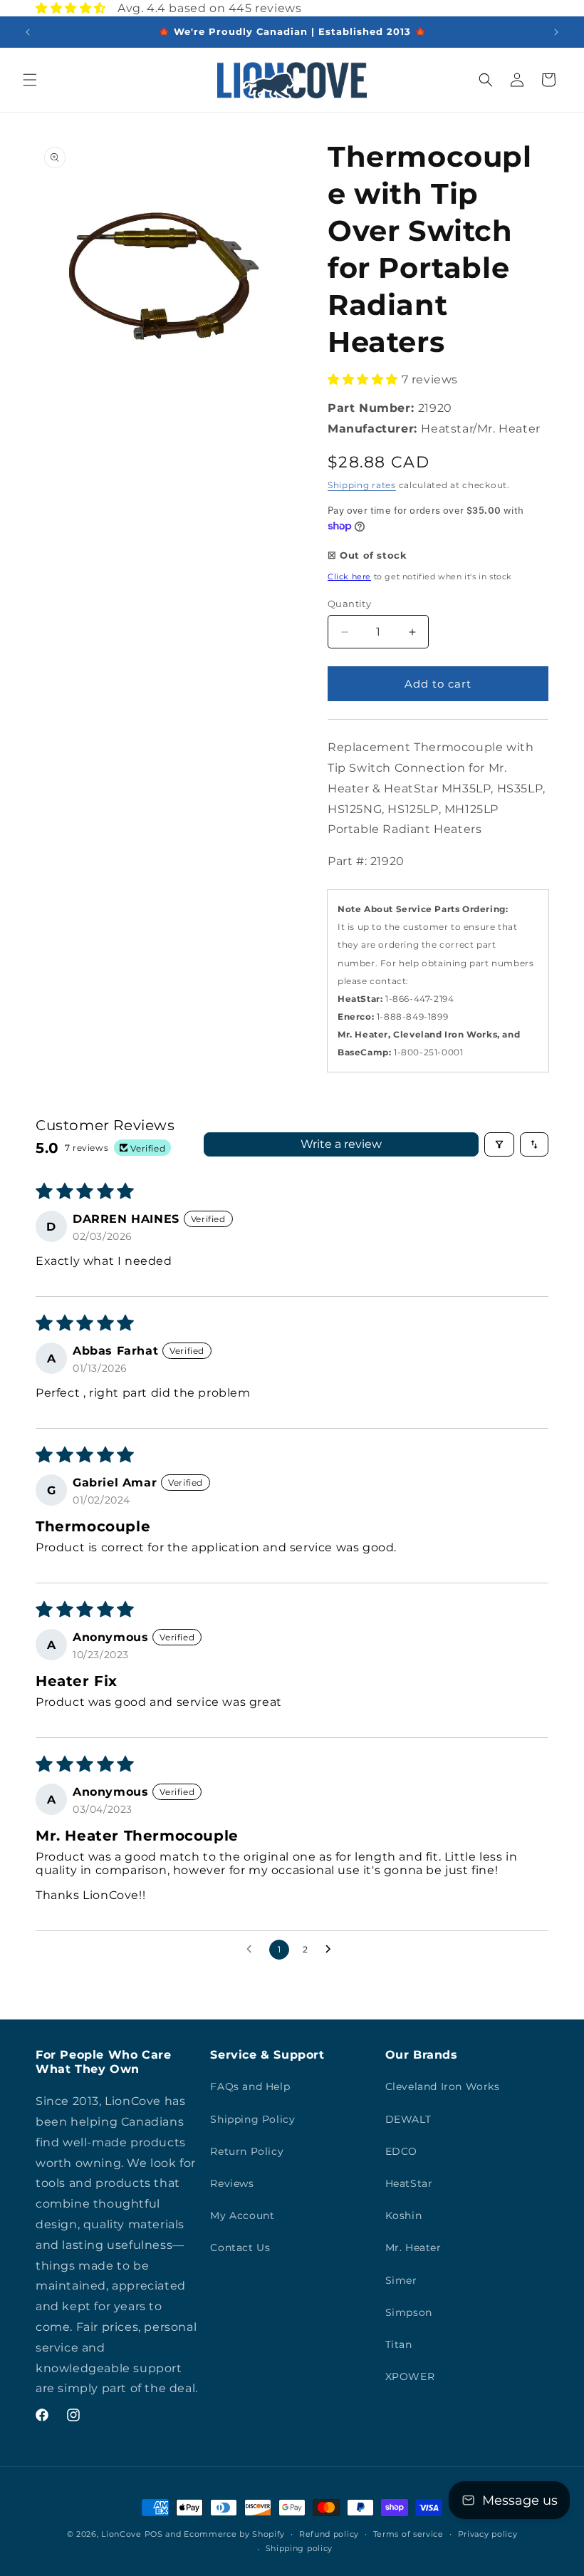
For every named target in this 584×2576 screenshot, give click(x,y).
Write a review (341, 1144)
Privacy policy (488, 2534)
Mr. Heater (413, 2247)
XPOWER (410, 2376)
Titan (399, 2344)
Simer (401, 2280)
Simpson (409, 2312)
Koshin (404, 2215)
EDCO (401, 2151)
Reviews (232, 2183)
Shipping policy (299, 2548)
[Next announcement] (556, 32)
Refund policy (329, 2534)
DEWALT (408, 2119)
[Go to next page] (332, 1950)
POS (154, 2534)
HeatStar (409, 2183)
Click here (349, 576)
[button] (30, 80)
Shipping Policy (252, 2119)
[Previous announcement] (28, 32)
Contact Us (240, 2247)
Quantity (349, 604)
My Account (242, 2215)
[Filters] (499, 1144)
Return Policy (247, 2151)
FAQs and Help (250, 2086)
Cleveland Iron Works (443, 2086)
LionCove (121, 2534)
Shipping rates (362, 485)
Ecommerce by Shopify (234, 2534)
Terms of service (408, 2534)
